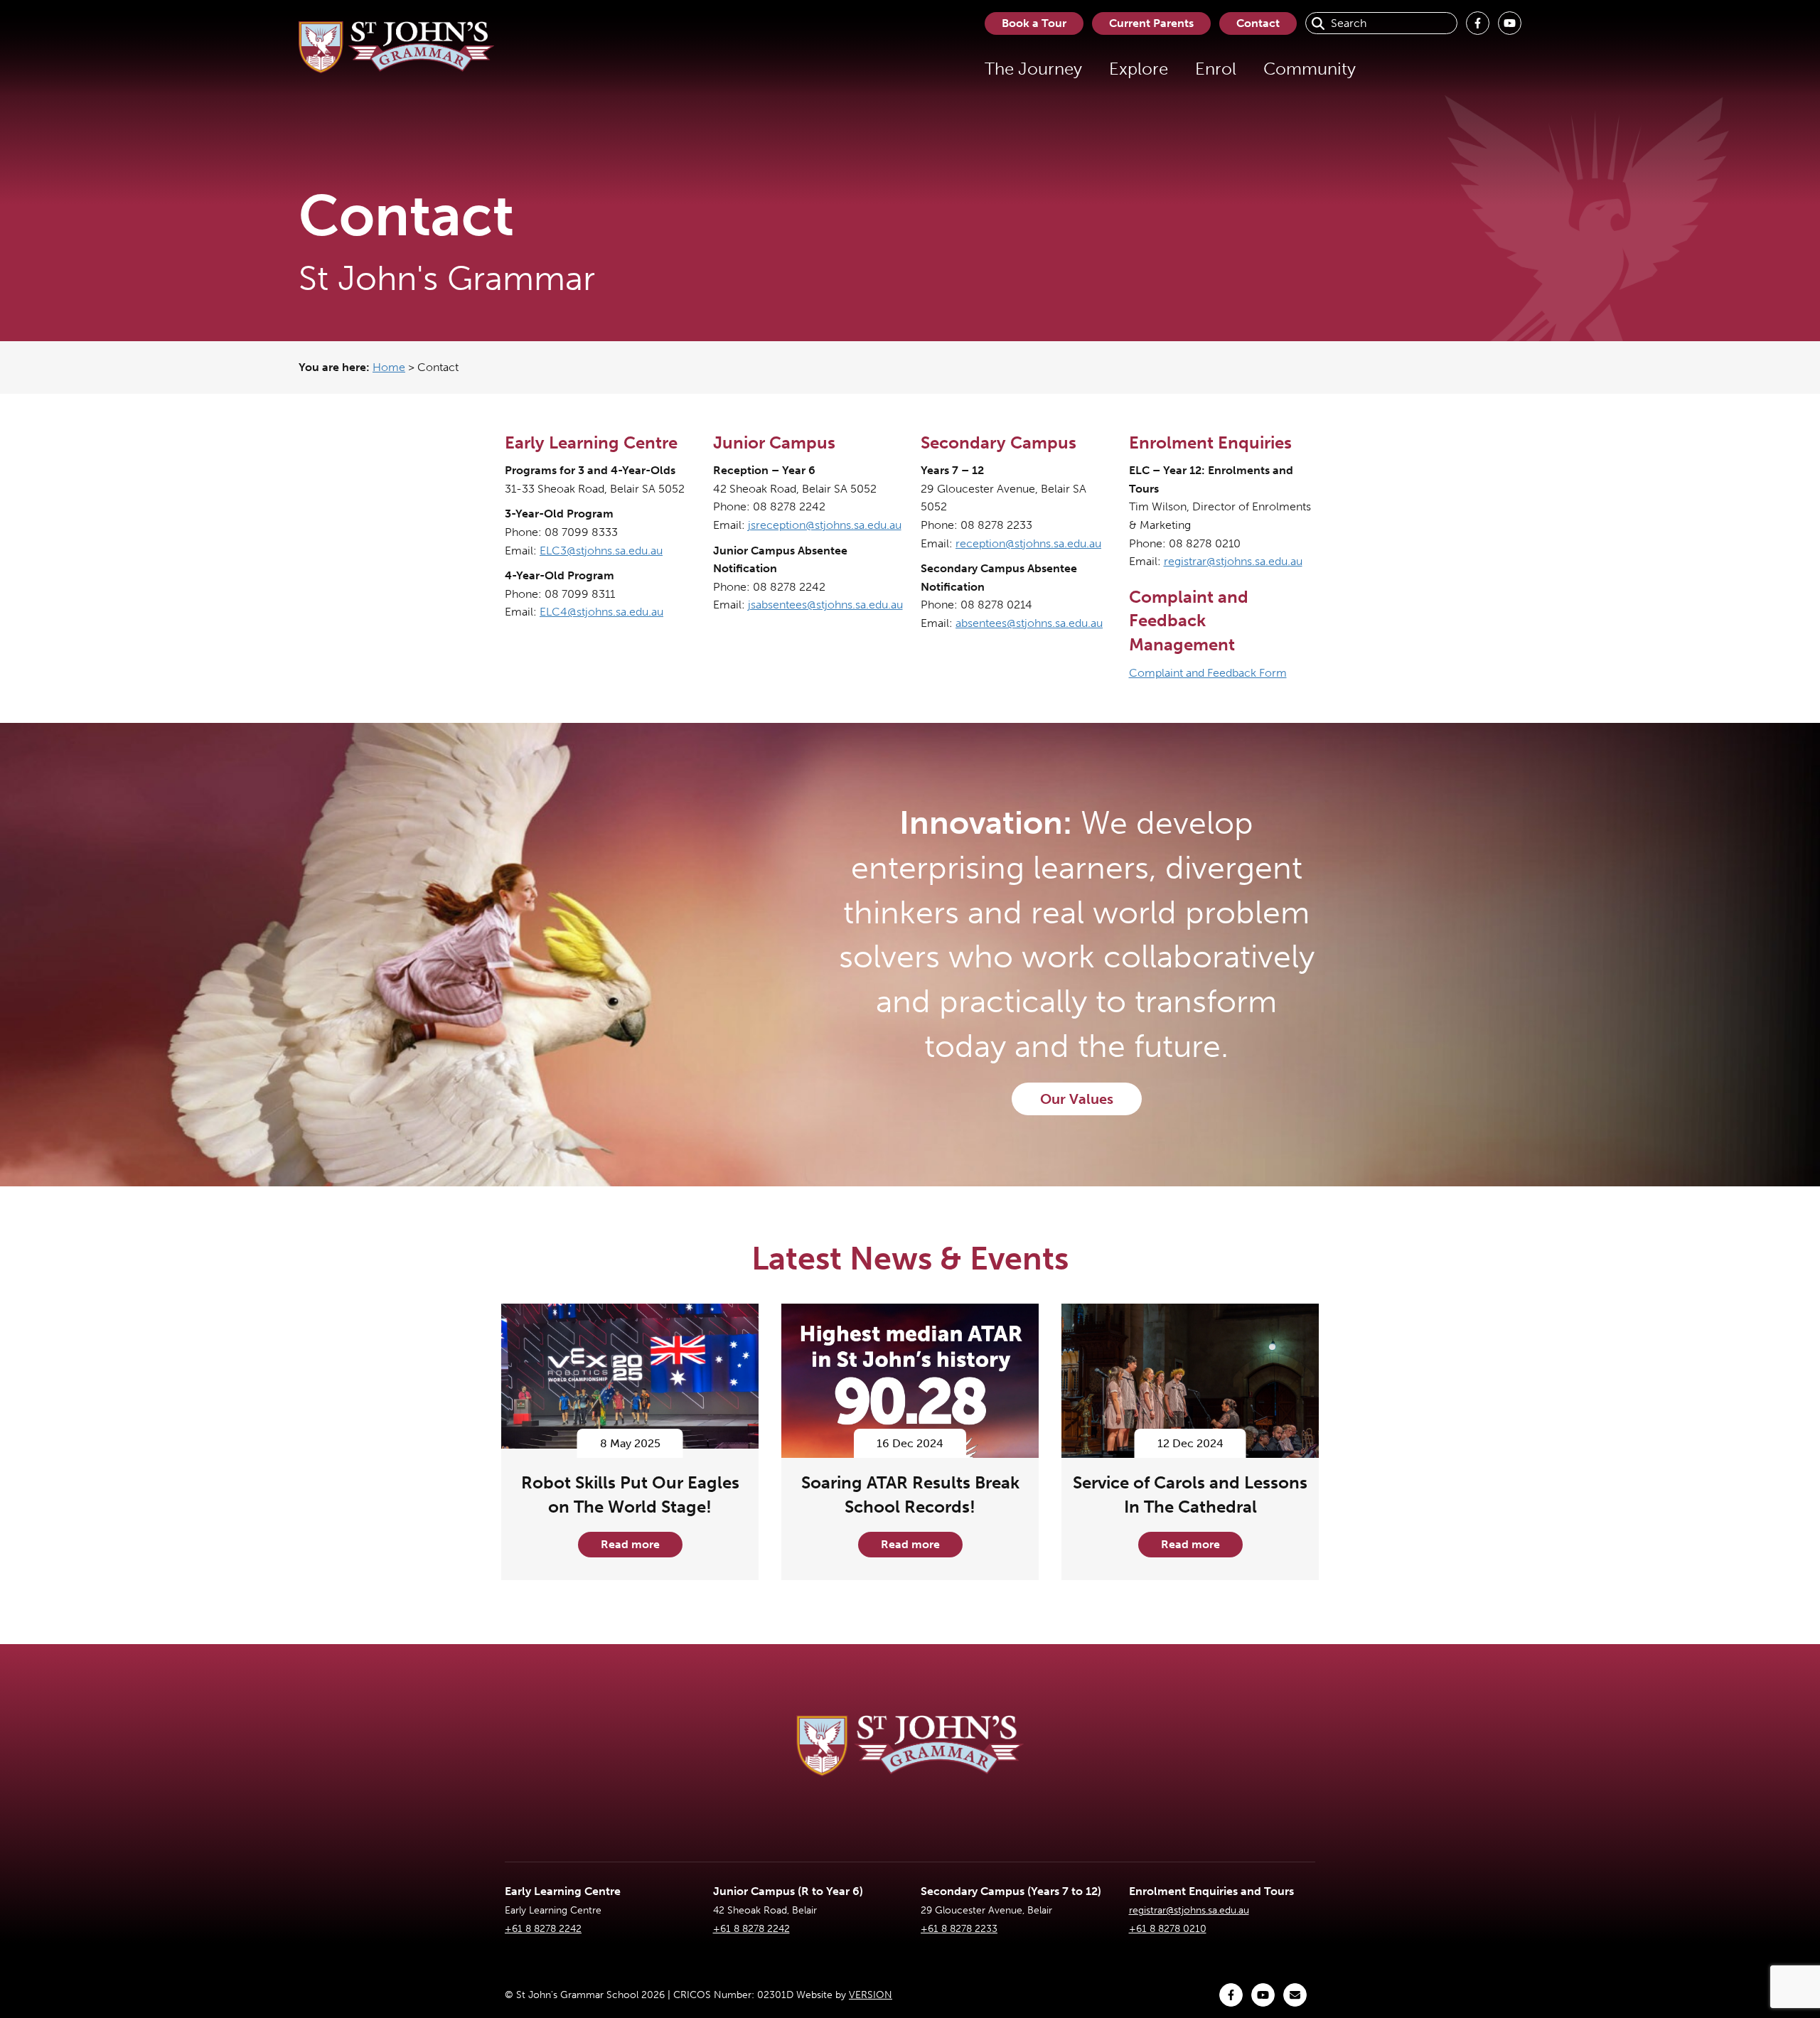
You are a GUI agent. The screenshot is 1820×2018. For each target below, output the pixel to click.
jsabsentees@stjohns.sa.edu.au (825, 605)
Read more (630, 1544)
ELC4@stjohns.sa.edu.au (601, 612)
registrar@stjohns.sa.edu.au (1233, 561)
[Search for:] (1381, 23)
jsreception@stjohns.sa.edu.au (825, 525)
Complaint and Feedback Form (1208, 673)
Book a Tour (1034, 23)
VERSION (871, 1995)
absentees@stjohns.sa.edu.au (1029, 623)
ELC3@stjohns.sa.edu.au (601, 551)
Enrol (1216, 69)
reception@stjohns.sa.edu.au (1028, 543)
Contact (1258, 23)
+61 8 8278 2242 (543, 1929)
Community (1310, 69)
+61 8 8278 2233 (959, 1929)
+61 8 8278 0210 (1168, 1929)
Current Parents (1151, 23)
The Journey (1033, 69)
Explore (1139, 69)
